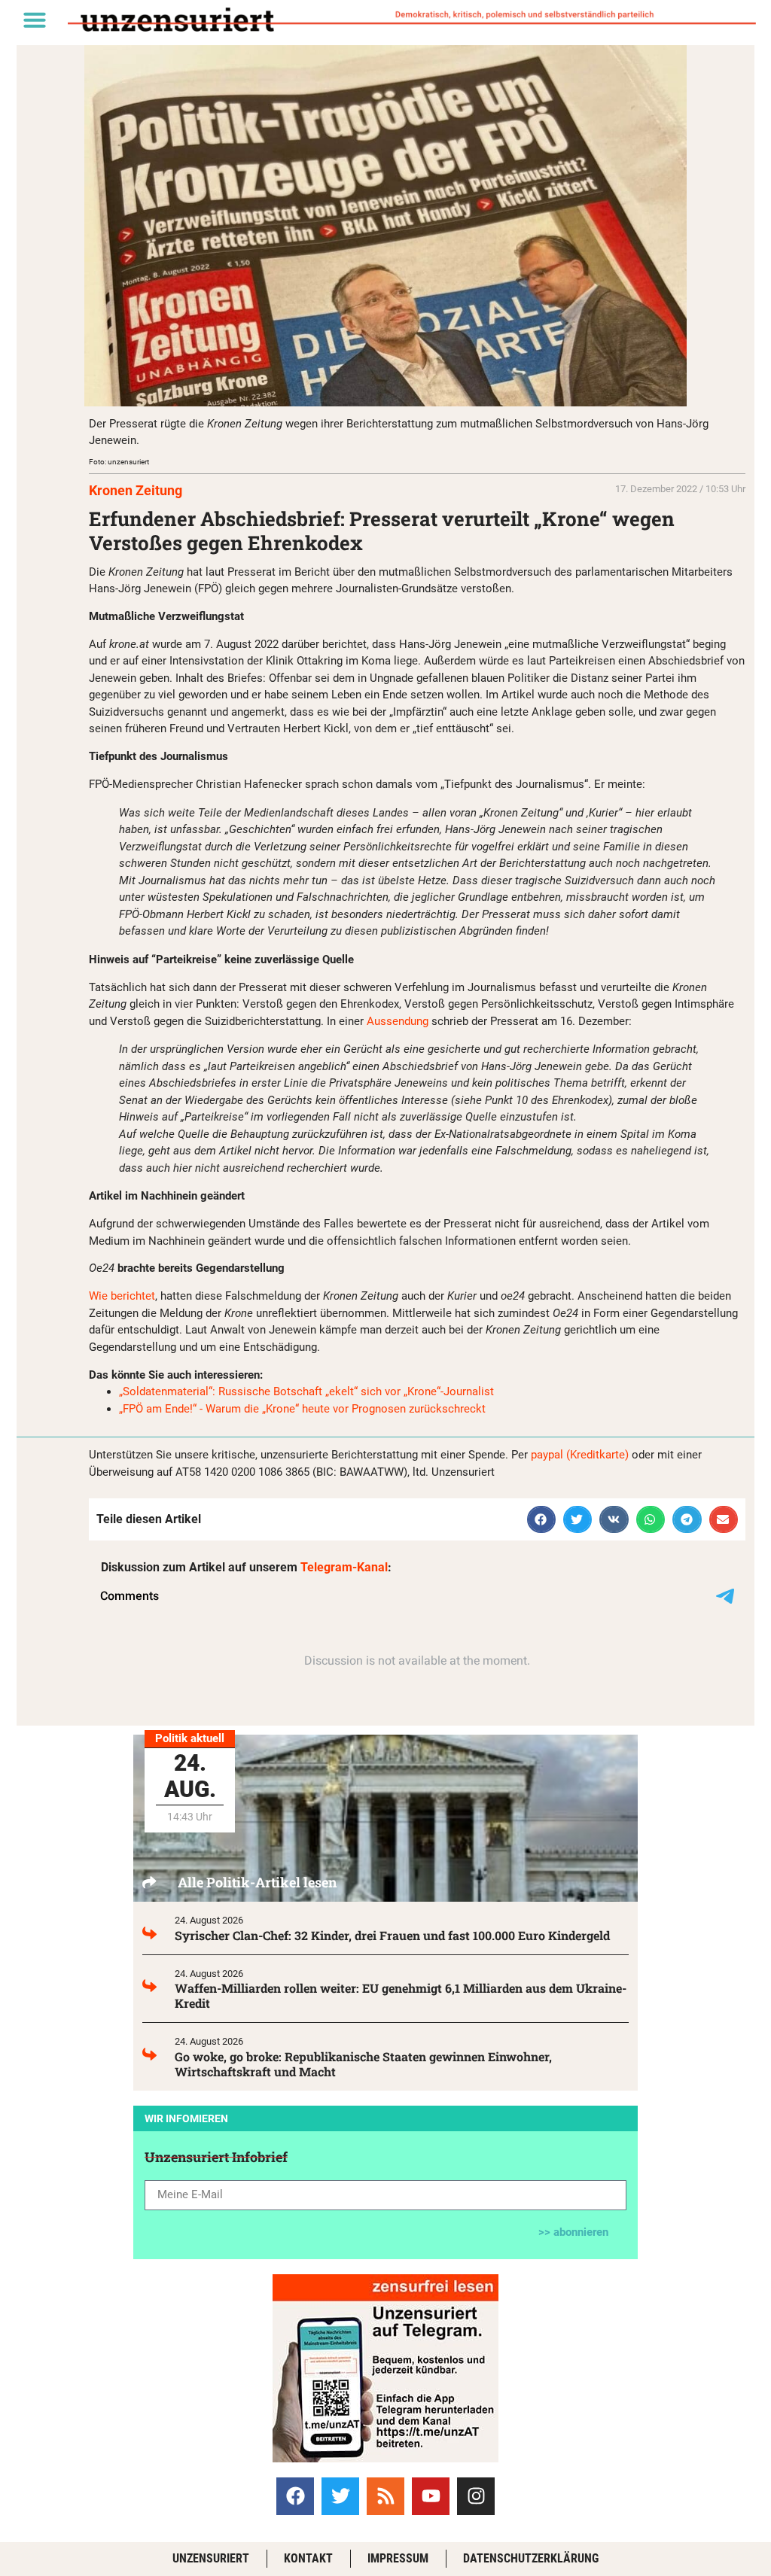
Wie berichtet (122, 1296)
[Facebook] (295, 2496)
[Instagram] (476, 2496)
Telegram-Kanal (344, 1567)
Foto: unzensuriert (119, 462)
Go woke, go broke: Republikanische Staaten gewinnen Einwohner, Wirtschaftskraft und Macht (363, 2064)
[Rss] (385, 2496)
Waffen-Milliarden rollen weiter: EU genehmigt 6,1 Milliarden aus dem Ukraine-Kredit (401, 1995)
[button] (35, 20)
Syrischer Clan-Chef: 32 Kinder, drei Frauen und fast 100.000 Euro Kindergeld (392, 1935)
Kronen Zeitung (136, 490)
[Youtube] (431, 2496)
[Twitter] (340, 2496)
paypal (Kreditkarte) (580, 1455)
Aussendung (399, 1021)
